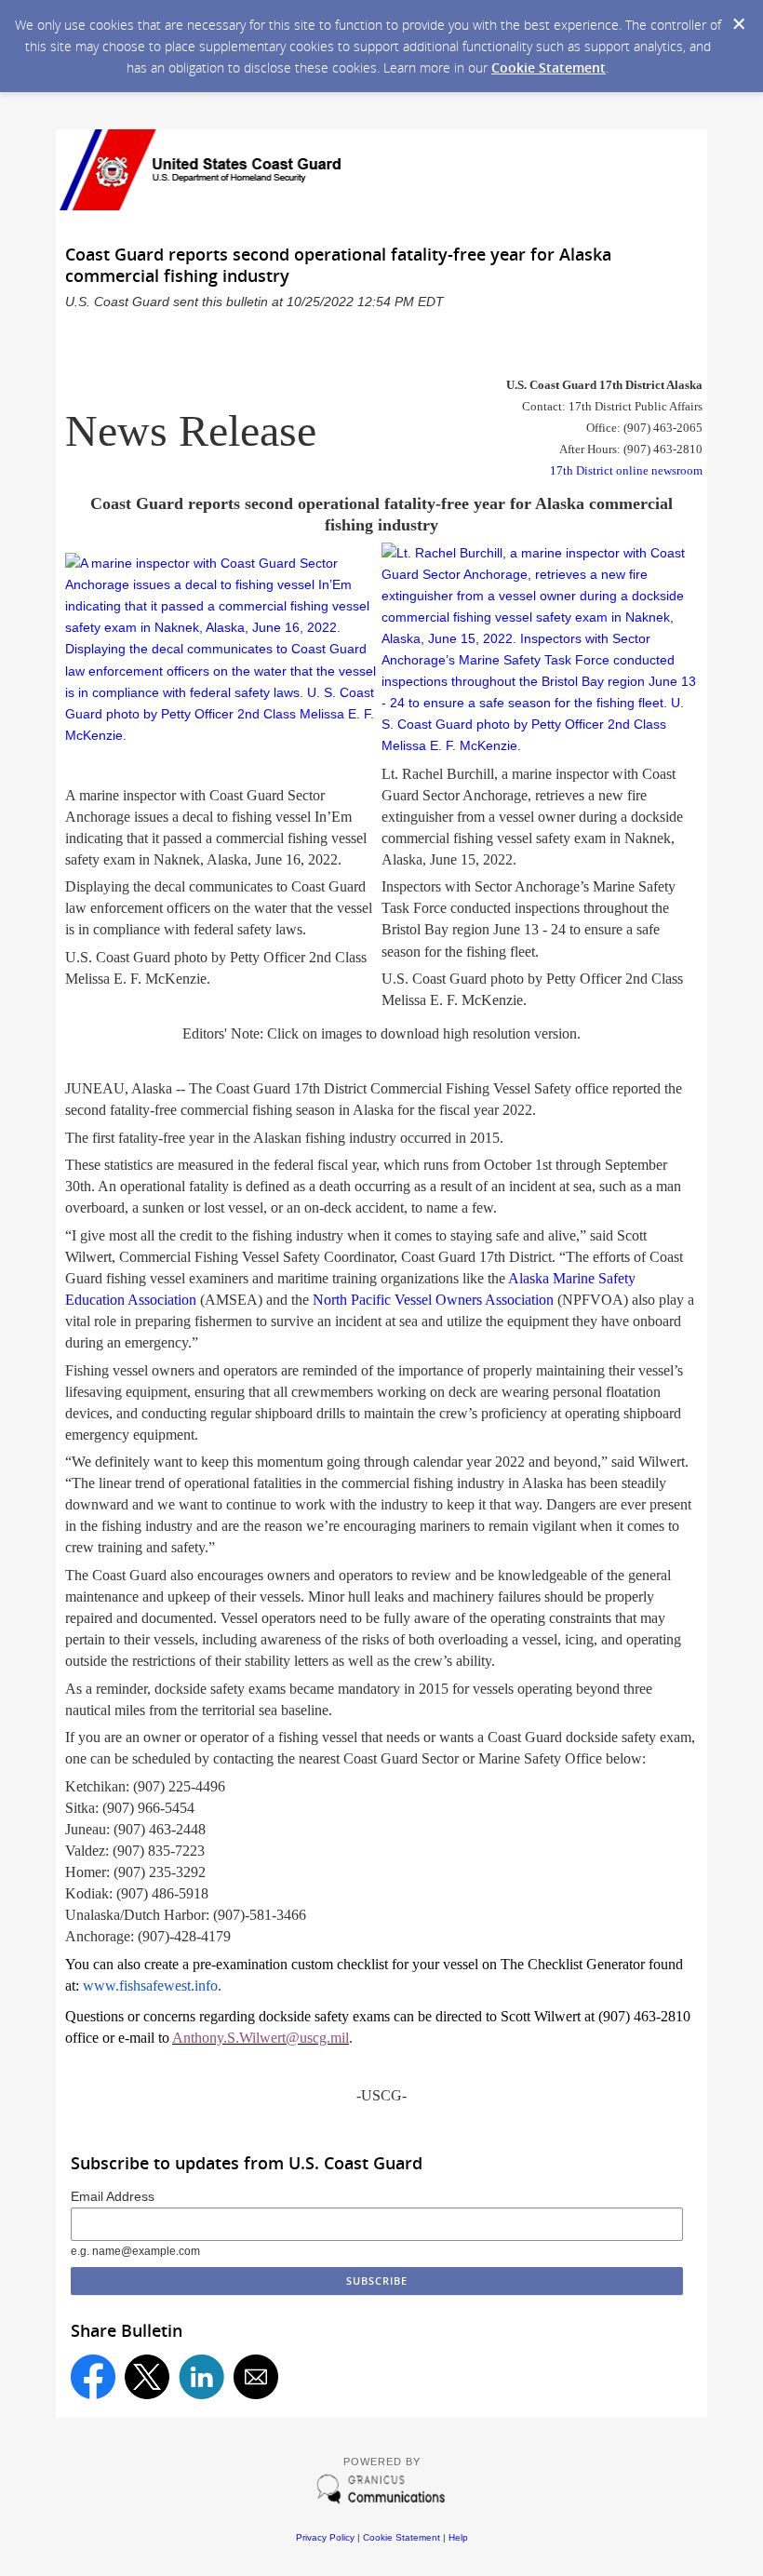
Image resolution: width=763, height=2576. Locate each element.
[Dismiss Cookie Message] (739, 24)
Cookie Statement (549, 67)
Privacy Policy (325, 2537)
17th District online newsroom (626, 470)
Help (458, 2537)
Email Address (113, 2196)
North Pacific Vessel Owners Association (433, 1300)
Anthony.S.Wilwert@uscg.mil (261, 2038)
